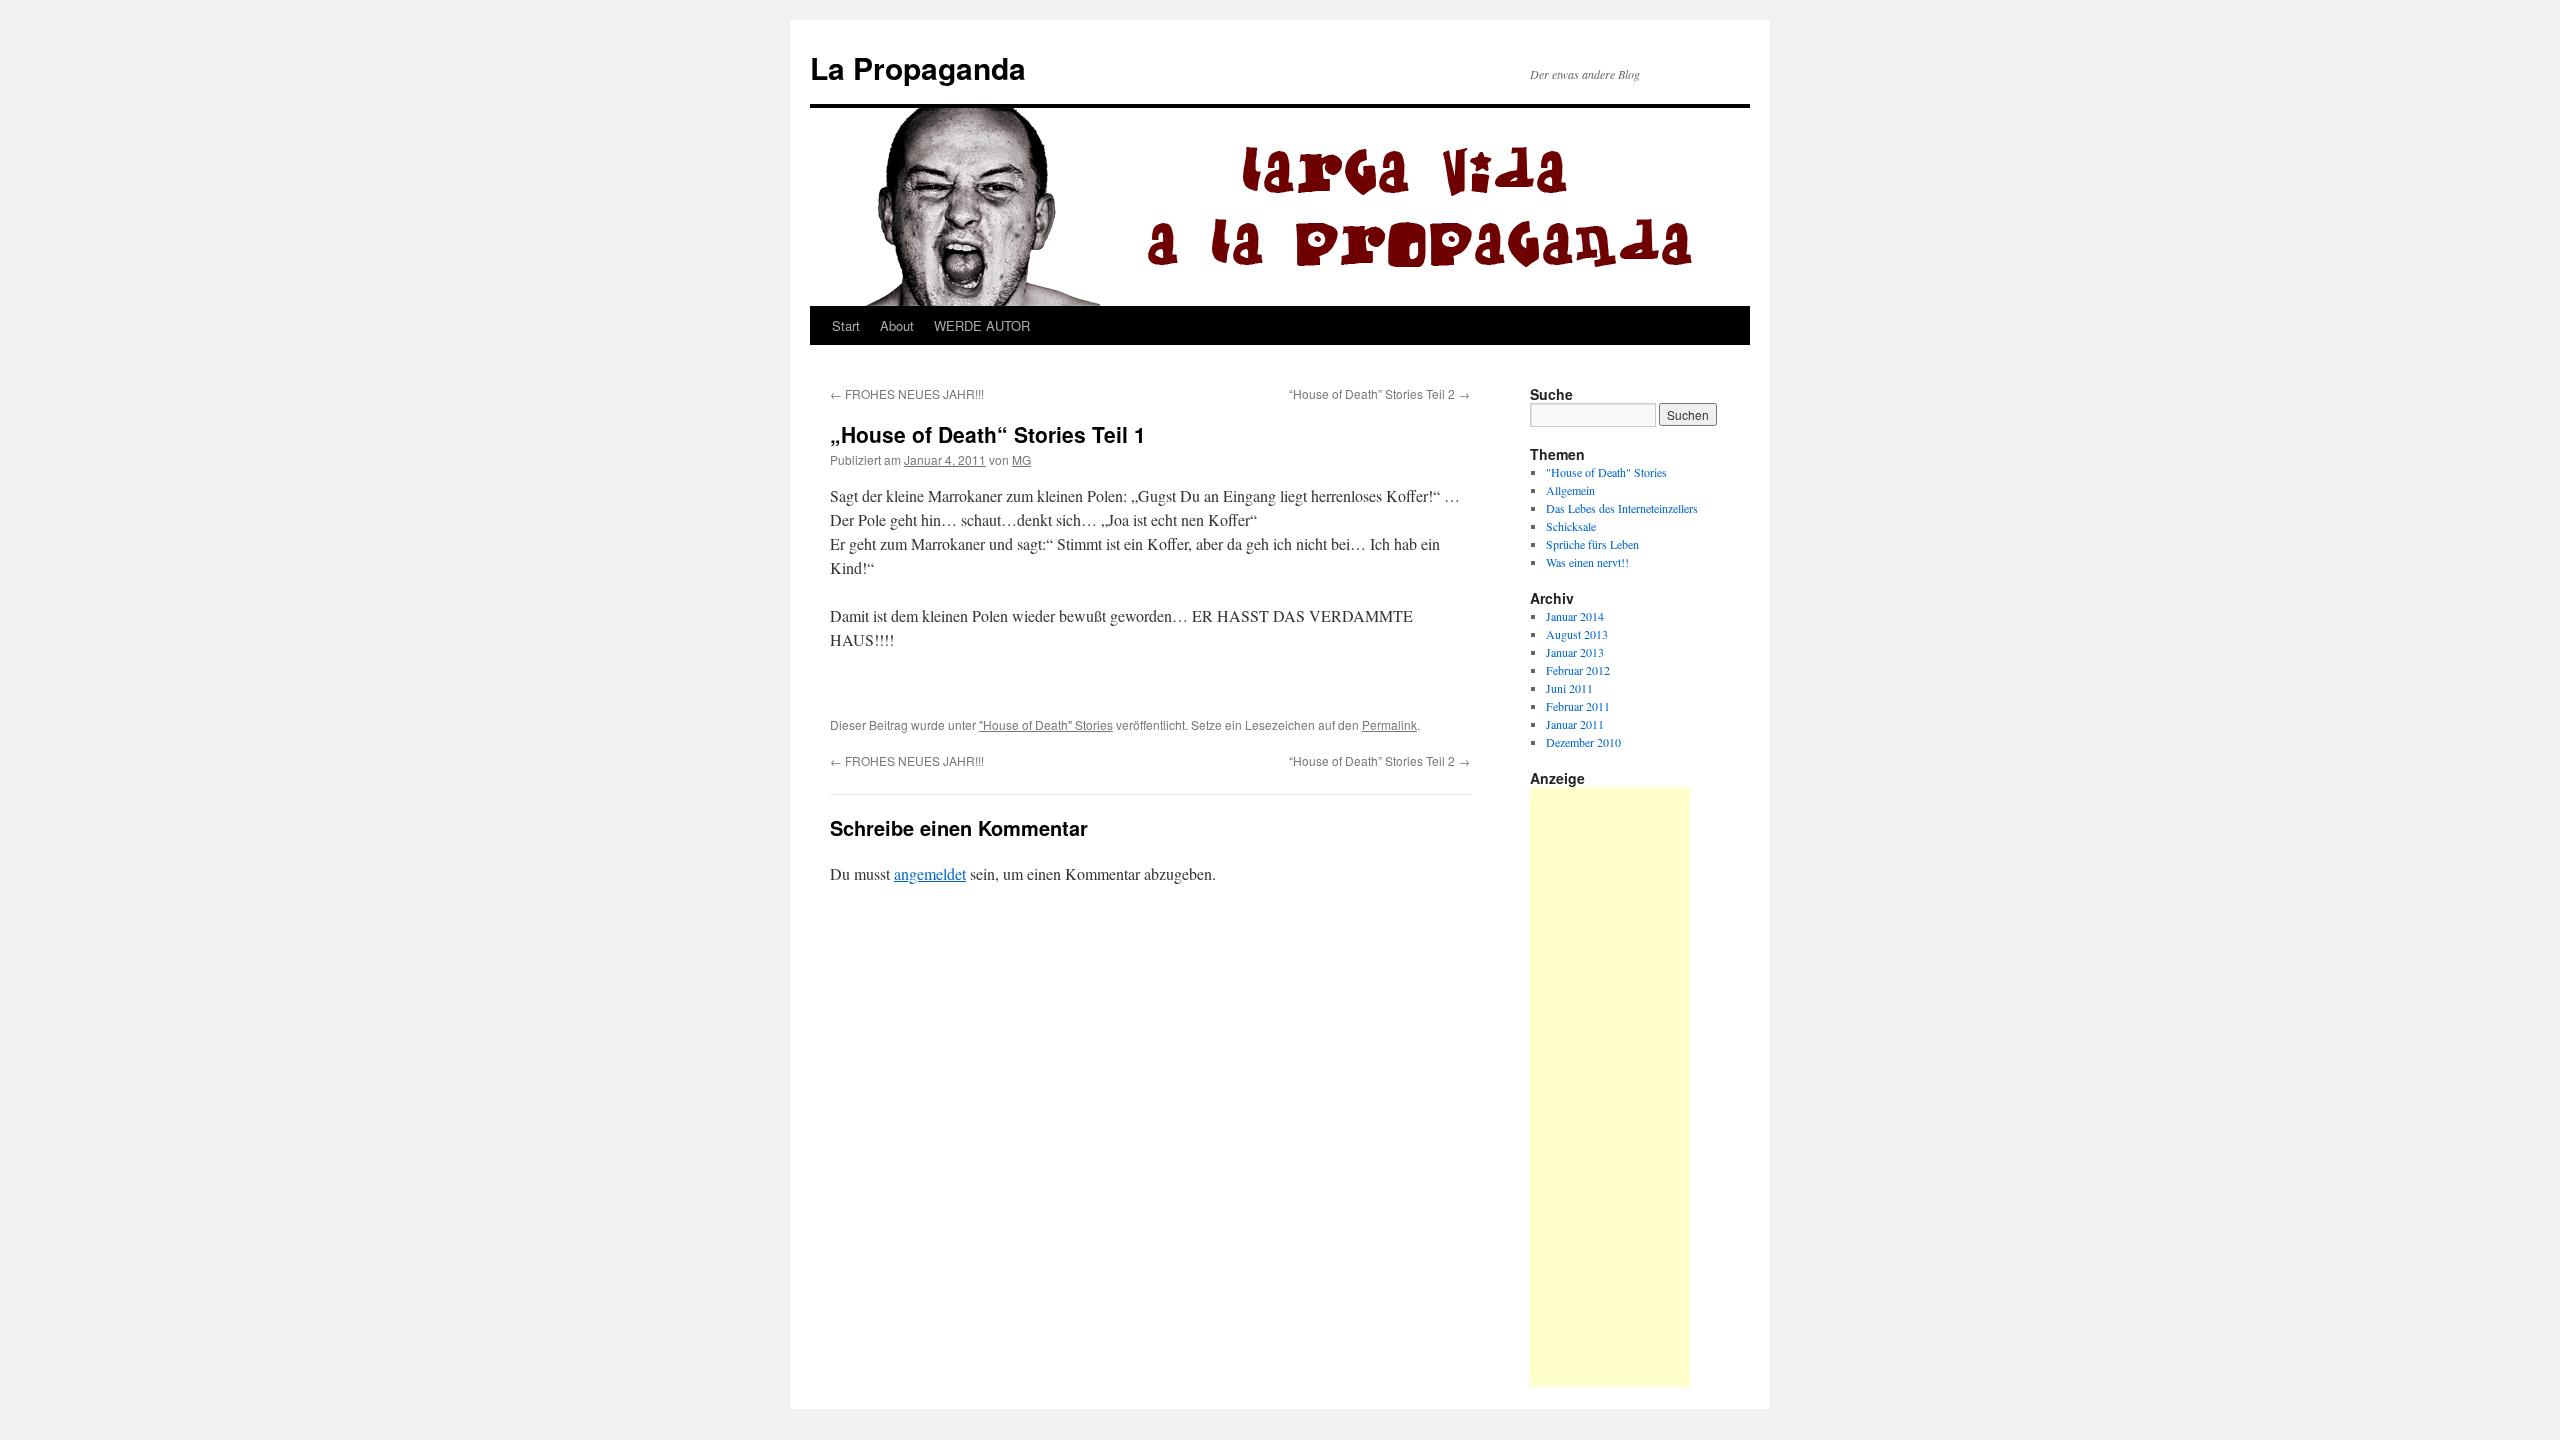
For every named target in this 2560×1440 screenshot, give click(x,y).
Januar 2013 (1575, 652)
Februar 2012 (1578, 670)
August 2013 (1577, 634)
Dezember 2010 (1583, 742)
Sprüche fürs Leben (1592, 544)
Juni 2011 (1569, 688)
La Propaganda (918, 67)
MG (1021, 459)
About (897, 325)
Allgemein (1570, 490)
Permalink (1389, 724)
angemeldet (930, 873)
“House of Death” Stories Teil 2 (1379, 393)
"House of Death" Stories (1046, 724)
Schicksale (1571, 526)
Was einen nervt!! (1587, 562)
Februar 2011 (1578, 706)
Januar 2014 (1575, 616)
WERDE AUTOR (982, 325)
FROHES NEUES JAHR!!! (907, 393)
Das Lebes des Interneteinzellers (1622, 508)
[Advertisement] (1610, 1087)
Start (846, 325)
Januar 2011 (1575, 724)
